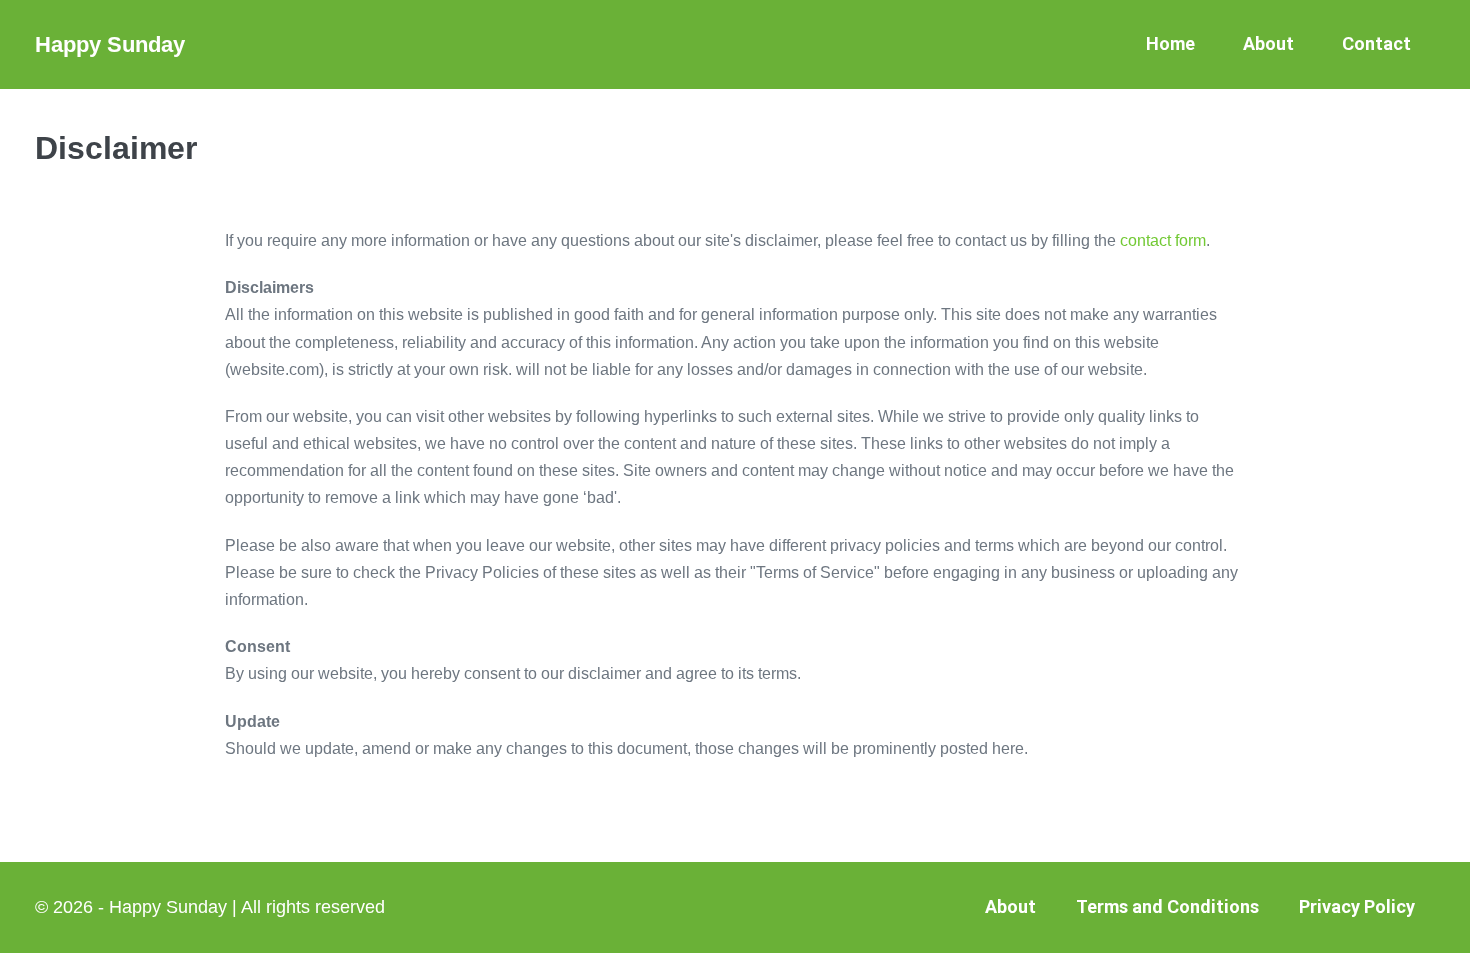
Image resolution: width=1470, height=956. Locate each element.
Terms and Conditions (1167, 906)
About (1268, 43)
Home (1170, 43)
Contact (1376, 43)
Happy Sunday (110, 44)
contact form (1163, 240)
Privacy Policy (1357, 906)
